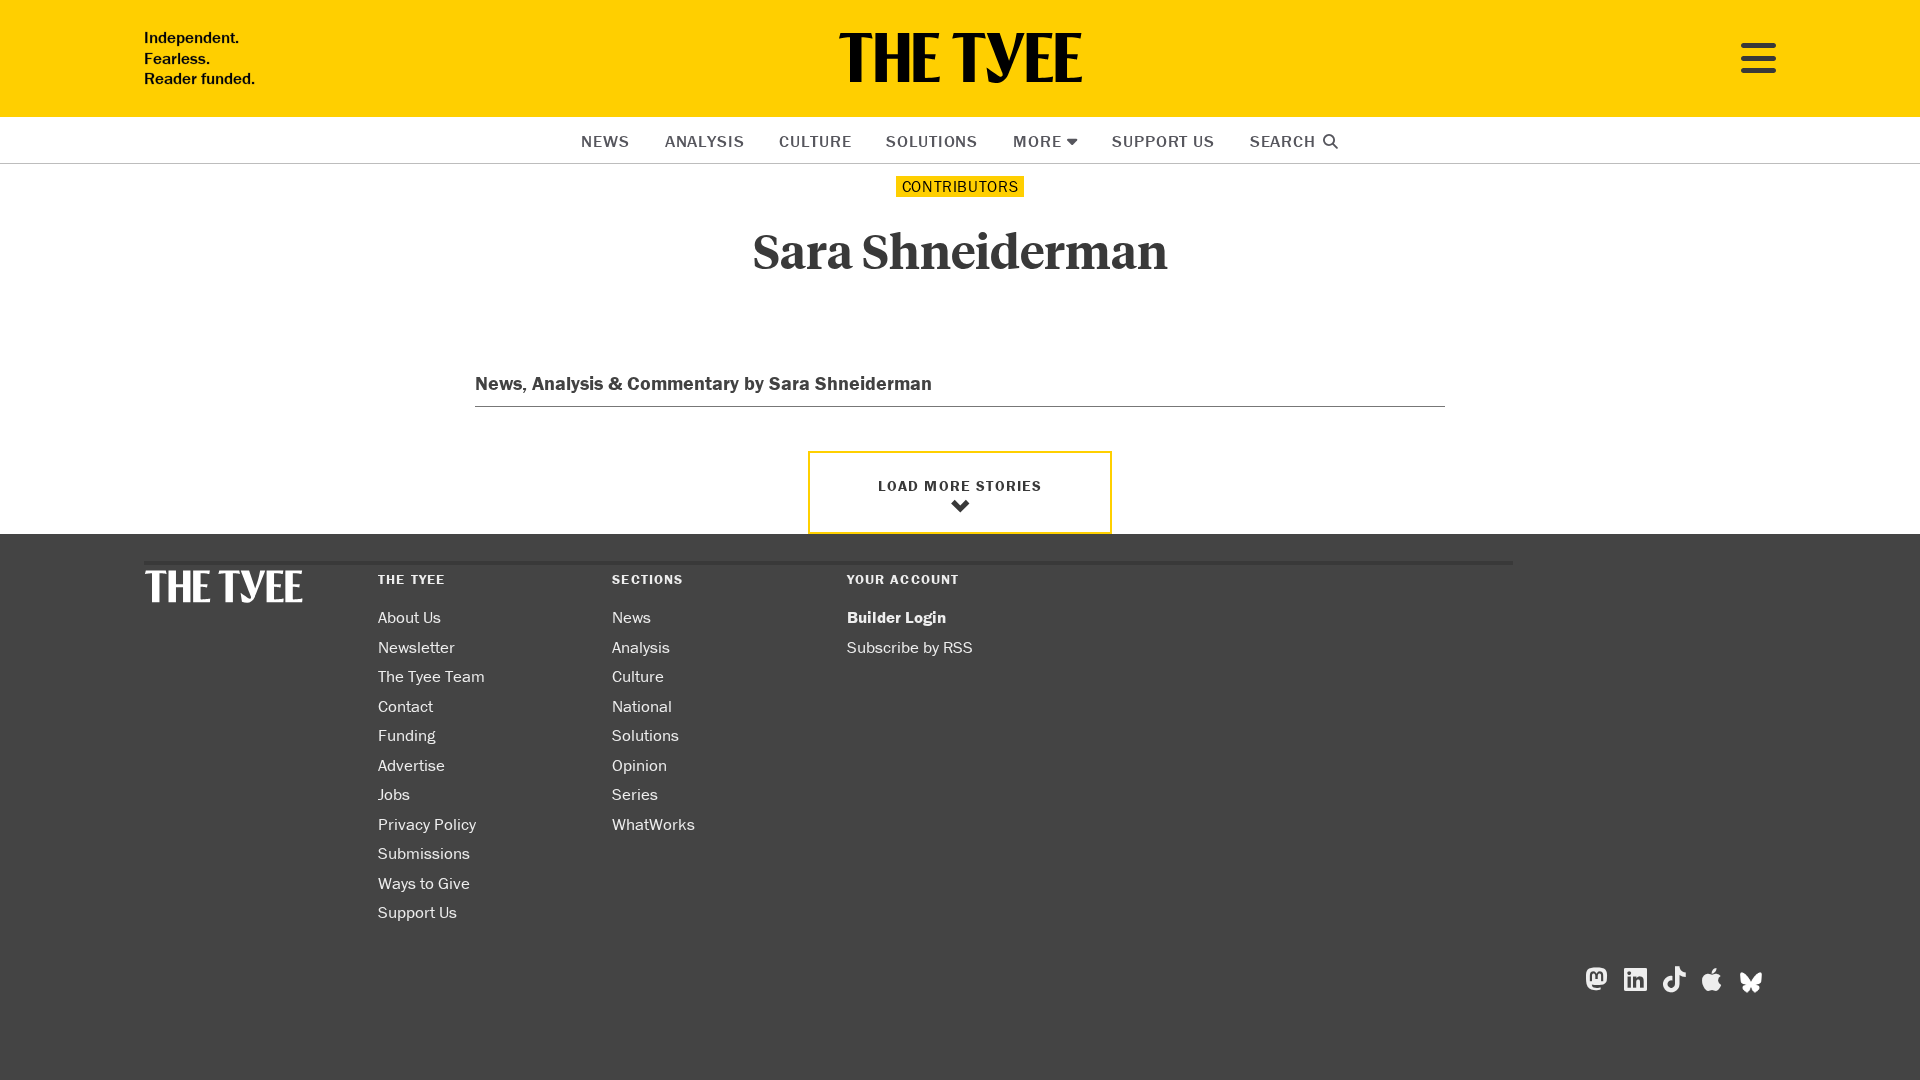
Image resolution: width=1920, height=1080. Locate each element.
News (605, 141)
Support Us (1163, 141)
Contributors (960, 186)
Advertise (411, 765)
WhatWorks (653, 824)
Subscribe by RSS (910, 647)
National (642, 706)
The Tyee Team (431, 676)
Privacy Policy (427, 824)
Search (1285, 141)
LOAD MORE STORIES (960, 485)
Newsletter (416, 647)
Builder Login (896, 617)
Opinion (639, 765)
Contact (405, 706)
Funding (406, 735)
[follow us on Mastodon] (1596, 980)
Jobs (394, 794)
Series (635, 794)
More (1037, 141)
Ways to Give (424, 883)
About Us (409, 617)
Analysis (705, 141)
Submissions (424, 853)
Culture (815, 141)
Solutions (932, 141)
